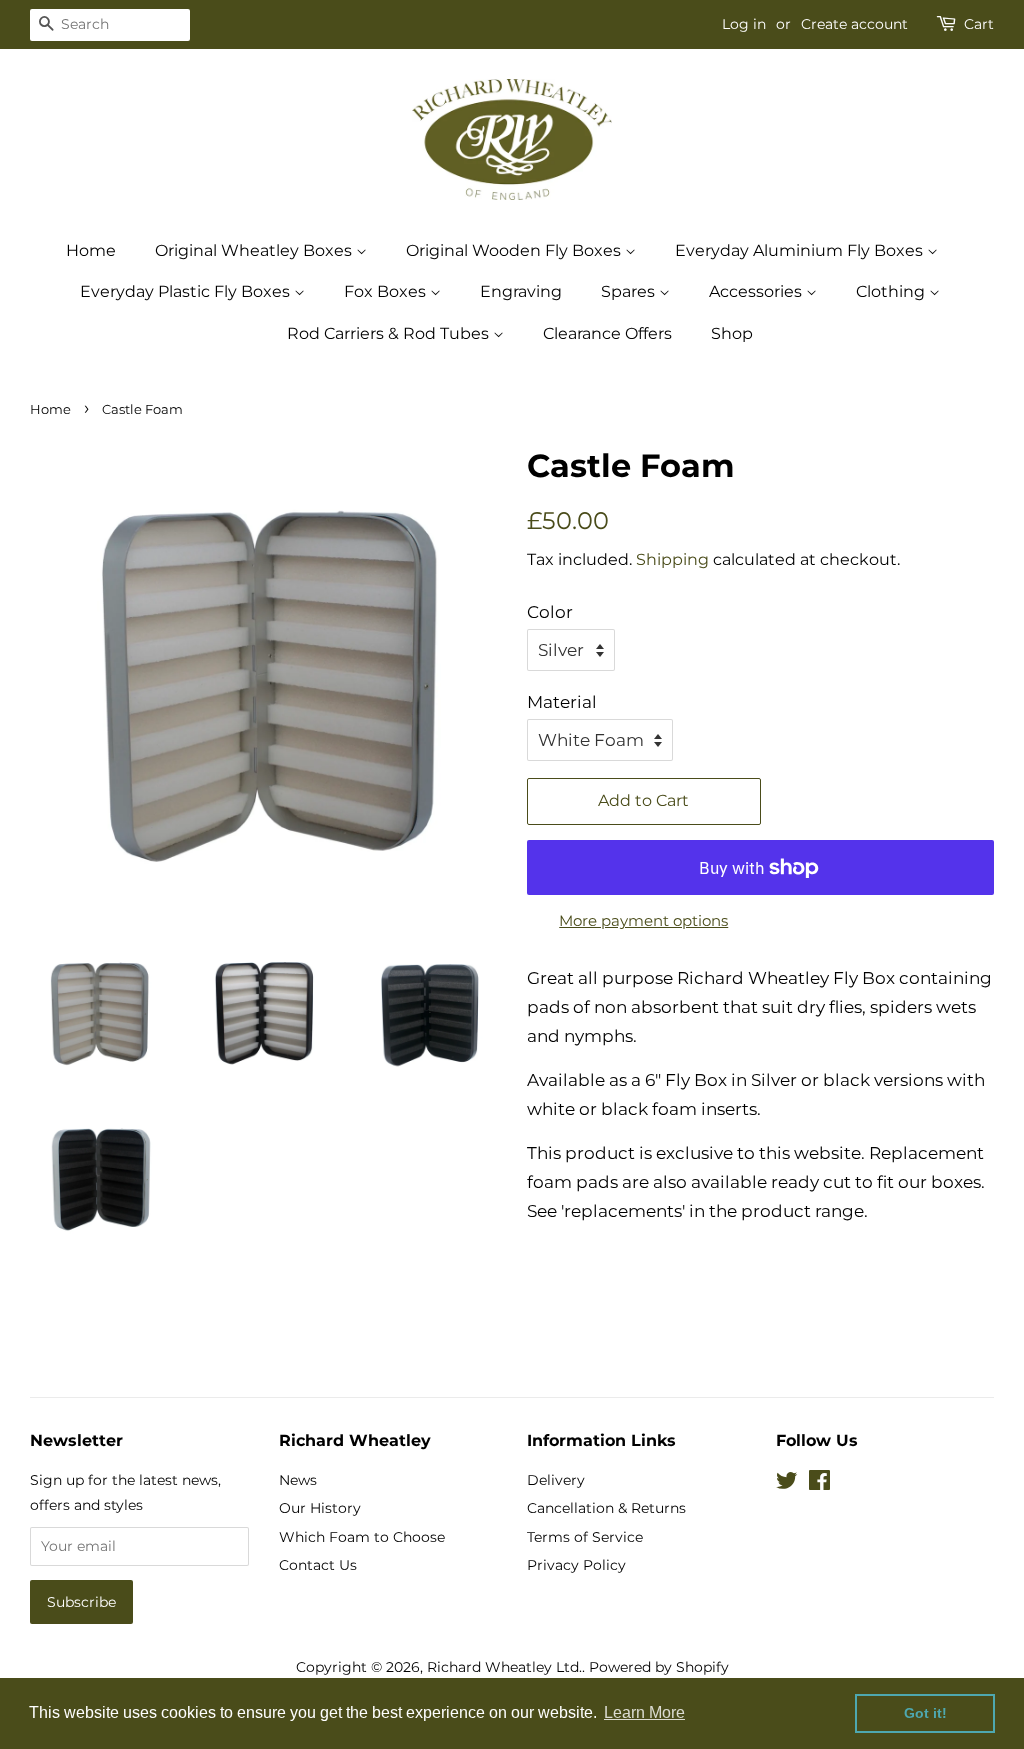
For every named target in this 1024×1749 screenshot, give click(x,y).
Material (562, 702)
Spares (630, 291)
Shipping (672, 559)
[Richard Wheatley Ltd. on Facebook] (819, 1484)
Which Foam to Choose (362, 1537)
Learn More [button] (644, 1712)
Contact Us (318, 1565)
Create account (854, 24)
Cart (979, 24)
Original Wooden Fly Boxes (515, 250)
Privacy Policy (576, 1565)
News (298, 1480)
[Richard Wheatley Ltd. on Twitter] (787, 1484)
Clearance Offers (607, 333)
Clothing (892, 291)
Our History (320, 1508)
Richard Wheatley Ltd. (504, 1667)
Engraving (521, 291)
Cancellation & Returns (606, 1508)
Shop (732, 333)
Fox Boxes (387, 291)
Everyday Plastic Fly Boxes (187, 291)
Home (91, 250)
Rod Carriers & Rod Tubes (390, 333)
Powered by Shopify (659, 1667)
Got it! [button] (925, 1713)
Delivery (556, 1480)
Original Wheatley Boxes (255, 250)
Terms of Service (585, 1537)
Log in (744, 24)
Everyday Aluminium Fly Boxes (801, 250)
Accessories (757, 291)
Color (550, 612)
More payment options (643, 920)
